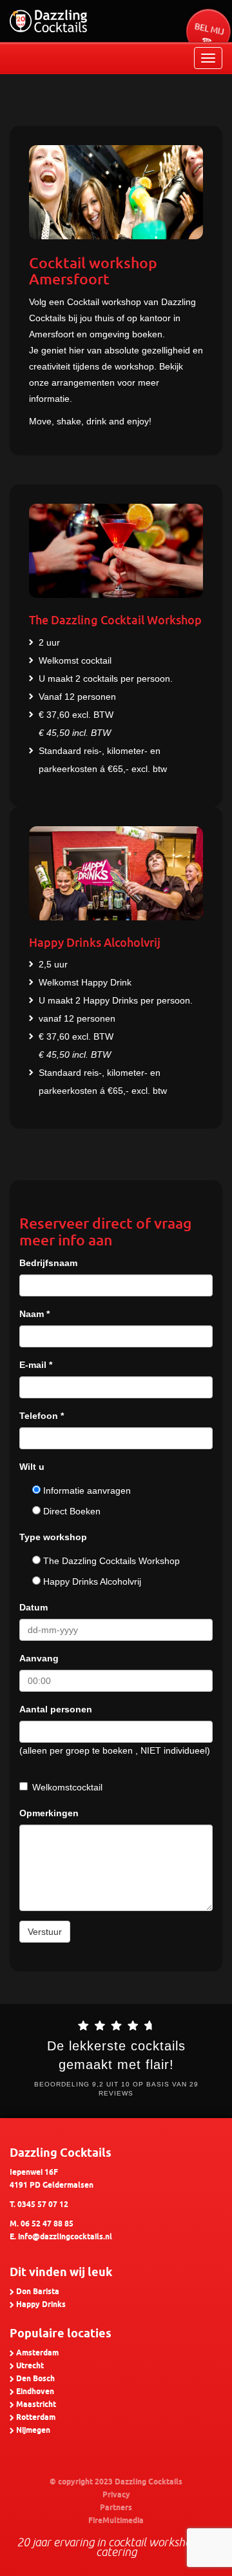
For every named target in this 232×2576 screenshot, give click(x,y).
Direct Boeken (71, 1511)
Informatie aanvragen (86, 1491)
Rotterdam (36, 2418)
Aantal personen (56, 1709)
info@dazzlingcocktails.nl (65, 2237)
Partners (116, 2508)
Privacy (116, 2495)
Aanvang (39, 1658)
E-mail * (36, 1365)
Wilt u (32, 1467)
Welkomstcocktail (67, 1787)
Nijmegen (33, 2431)
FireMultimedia (116, 2521)
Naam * (34, 1314)
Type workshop (53, 1537)
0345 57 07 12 (43, 2205)
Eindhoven (35, 2392)
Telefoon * (42, 1416)
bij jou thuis (91, 318)
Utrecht (30, 2366)
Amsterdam (37, 2353)
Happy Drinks (41, 2305)
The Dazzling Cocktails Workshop (110, 1561)
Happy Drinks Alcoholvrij (91, 1581)
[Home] (48, 21)
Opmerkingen (49, 1813)
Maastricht (36, 2405)
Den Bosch (35, 2379)
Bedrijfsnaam (48, 1263)
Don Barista (38, 2292)
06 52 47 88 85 (47, 2224)
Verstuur (45, 1932)
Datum (34, 1607)
